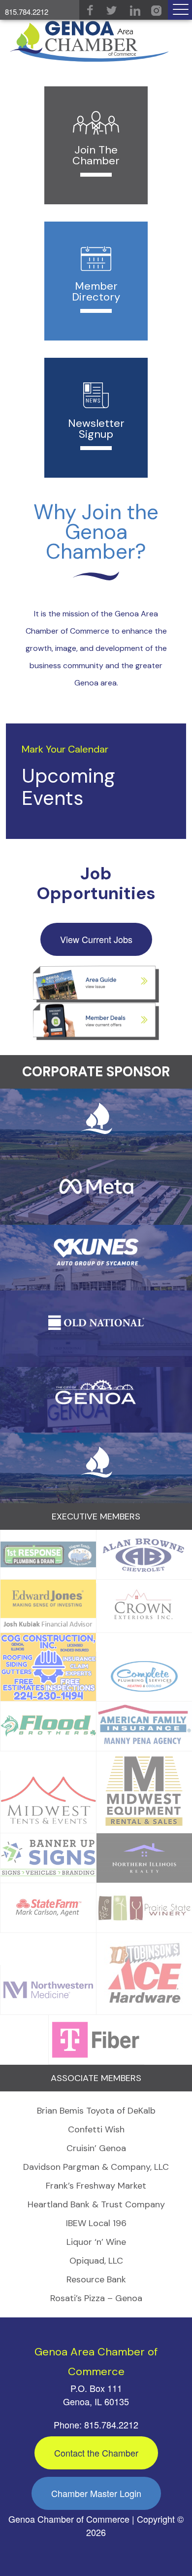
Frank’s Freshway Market (96, 2186)
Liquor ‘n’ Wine (96, 2242)
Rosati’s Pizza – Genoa (96, 2298)
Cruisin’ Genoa (96, 2148)
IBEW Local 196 (96, 2223)
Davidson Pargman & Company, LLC (96, 2167)
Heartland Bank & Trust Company (96, 2204)
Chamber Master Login (96, 2493)
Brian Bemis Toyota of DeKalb (96, 2111)
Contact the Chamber (96, 2453)
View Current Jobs (96, 939)
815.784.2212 (27, 12)
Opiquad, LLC (96, 2261)
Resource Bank (96, 2279)
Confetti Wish (96, 2129)
